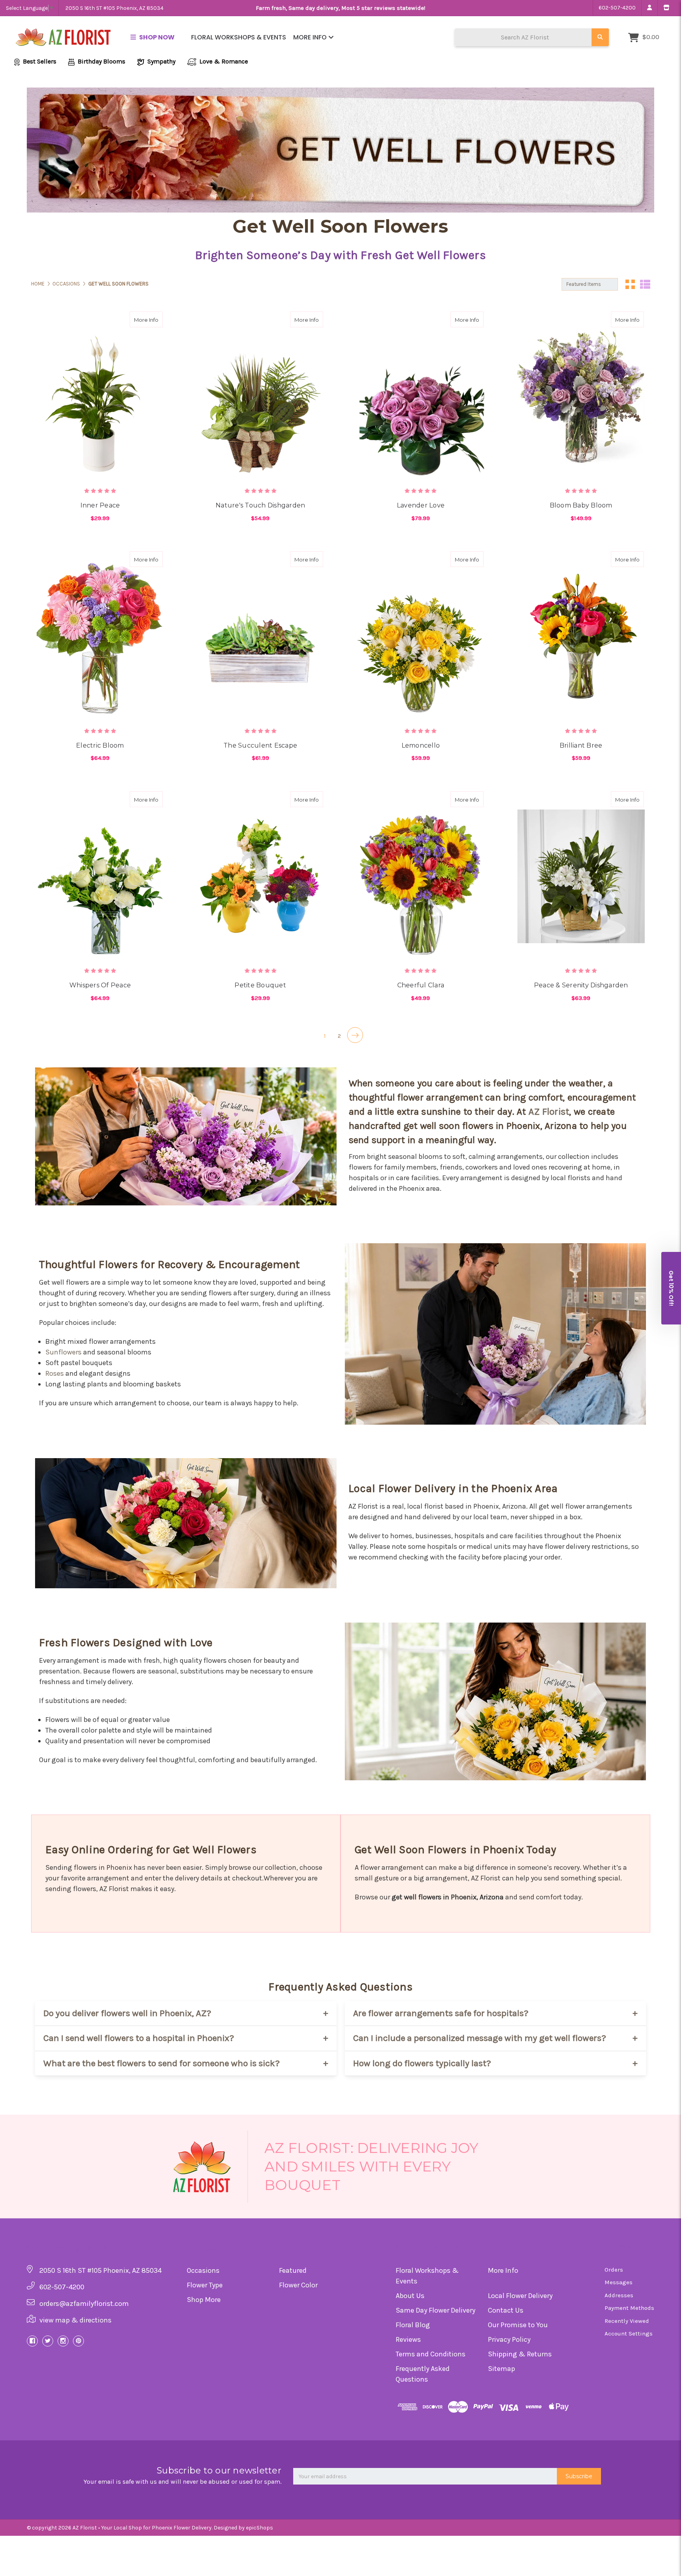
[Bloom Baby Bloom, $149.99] (581, 396)
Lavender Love (421, 505)
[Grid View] (630, 284)
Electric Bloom (100, 745)
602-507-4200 (617, 8)
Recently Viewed (627, 2321)
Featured (293, 2270)
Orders (614, 2270)
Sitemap (501, 2369)
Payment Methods (629, 2308)
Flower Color (298, 2285)
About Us (410, 2296)
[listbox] (590, 284)
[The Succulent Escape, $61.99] (260, 636)
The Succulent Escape (260, 745)
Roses (55, 1373)
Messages (619, 2282)
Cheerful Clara (421, 985)
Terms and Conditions (431, 2354)
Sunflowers (63, 1352)
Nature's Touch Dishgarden (260, 505)
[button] (671, 1288)
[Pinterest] (78, 2341)
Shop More (204, 2300)
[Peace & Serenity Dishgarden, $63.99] (581, 876)
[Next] (355, 1035)
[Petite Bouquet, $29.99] (260, 876)
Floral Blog (413, 2325)
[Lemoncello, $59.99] (421, 636)
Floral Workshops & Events (239, 37)
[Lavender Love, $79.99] (421, 396)
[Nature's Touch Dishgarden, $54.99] (260, 396)
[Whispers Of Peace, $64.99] (100, 876)
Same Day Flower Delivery (435, 2310)
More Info (311, 37)
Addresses (619, 2295)
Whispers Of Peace (100, 985)
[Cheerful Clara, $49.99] (421, 876)
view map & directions (75, 2320)
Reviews (408, 2339)
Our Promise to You (518, 2325)
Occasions (203, 2270)
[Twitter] (48, 2341)
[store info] (666, 8)
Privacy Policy (509, 2339)
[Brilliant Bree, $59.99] (581, 636)
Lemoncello (421, 745)
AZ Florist (549, 1112)
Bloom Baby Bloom (581, 505)
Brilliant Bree (581, 745)
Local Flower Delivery (520, 2296)
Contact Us (506, 2310)
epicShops (260, 2528)
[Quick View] (139, 319)
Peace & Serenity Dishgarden (581, 985)
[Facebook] (32, 2341)
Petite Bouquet (260, 985)
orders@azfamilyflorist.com (84, 2304)
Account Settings (629, 2334)
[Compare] (154, 319)
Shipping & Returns (520, 2354)
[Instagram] (63, 2341)
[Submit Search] (600, 37)
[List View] (645, 284)
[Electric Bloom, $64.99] (100, 636)
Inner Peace (100, 505)
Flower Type (205, 2285)
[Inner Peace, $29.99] (100, 396)
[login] (649, 8)
